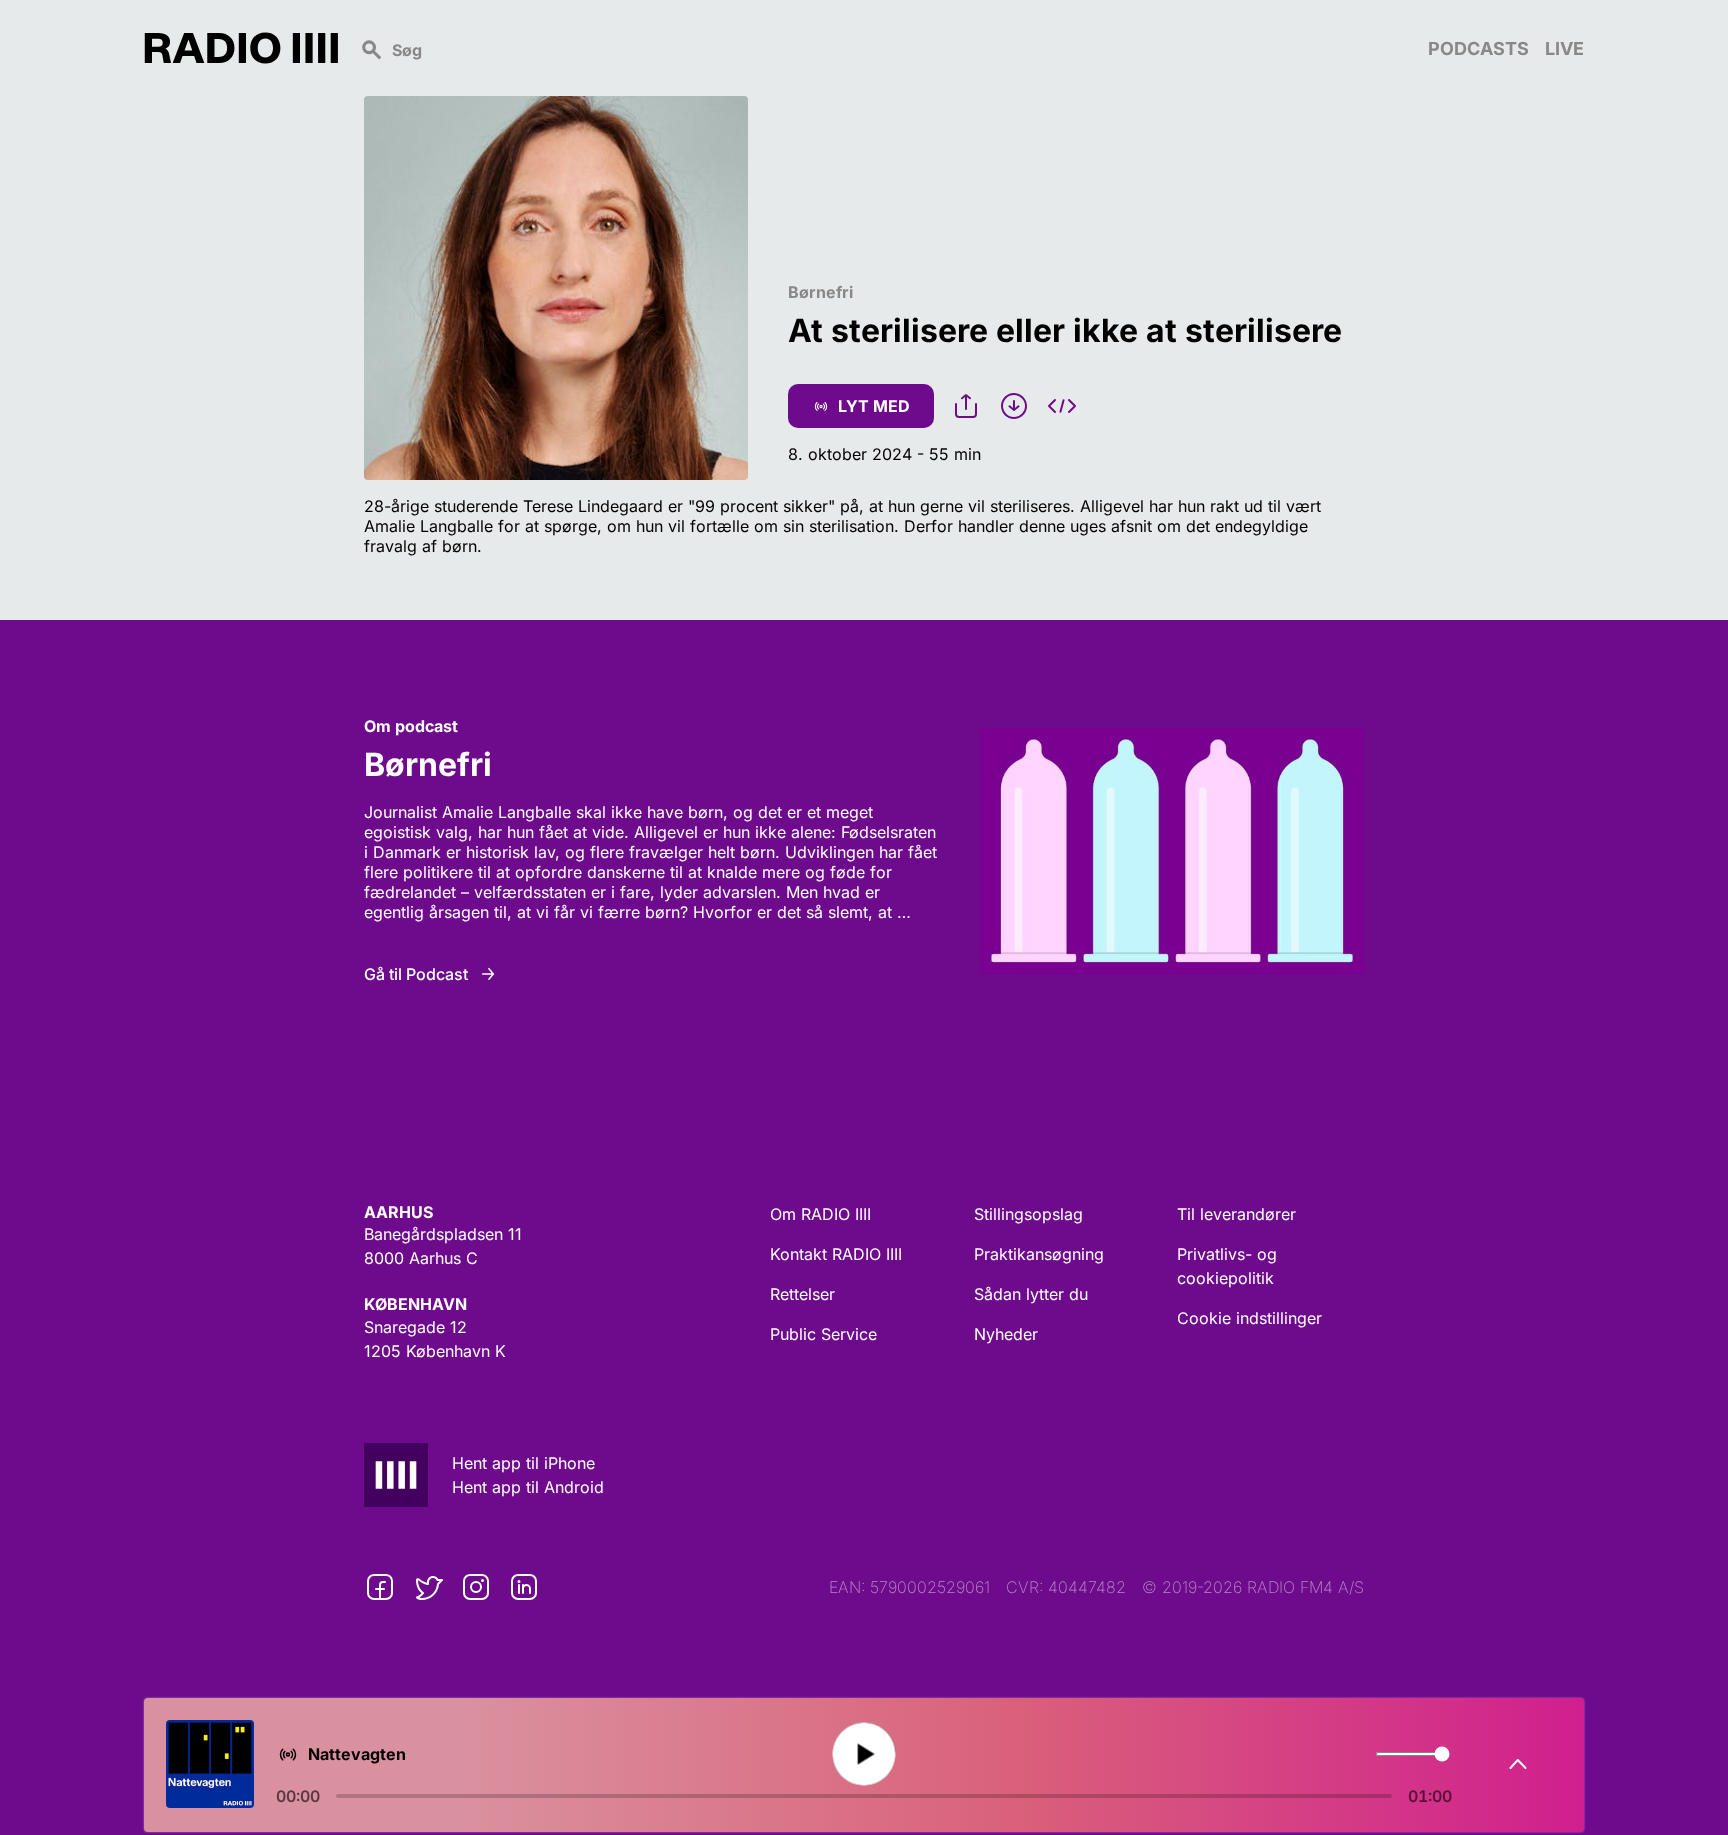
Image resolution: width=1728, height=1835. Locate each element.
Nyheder (1006, 1334)
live (1564, 48)
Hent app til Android (528, 1487)
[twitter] (428, 1587)
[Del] (966, 406)
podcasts (1478, 48)
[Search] (883, 48)
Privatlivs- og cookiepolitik (1227, 1266)
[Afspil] (864, 1754)
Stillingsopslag (1028, 1214)
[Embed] (1062, 406)
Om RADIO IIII (820, 1214)
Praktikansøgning (1039, 1254)
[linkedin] (524, 1587)
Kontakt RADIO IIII (836, 1254)
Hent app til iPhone (523, 1463)
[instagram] (476, 1587)
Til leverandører (1236, 1214)
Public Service (823, 1334)
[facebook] (380, 1587)
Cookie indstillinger (1249, 1318)
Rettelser (802, 1294)
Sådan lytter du (1031, 1294)
